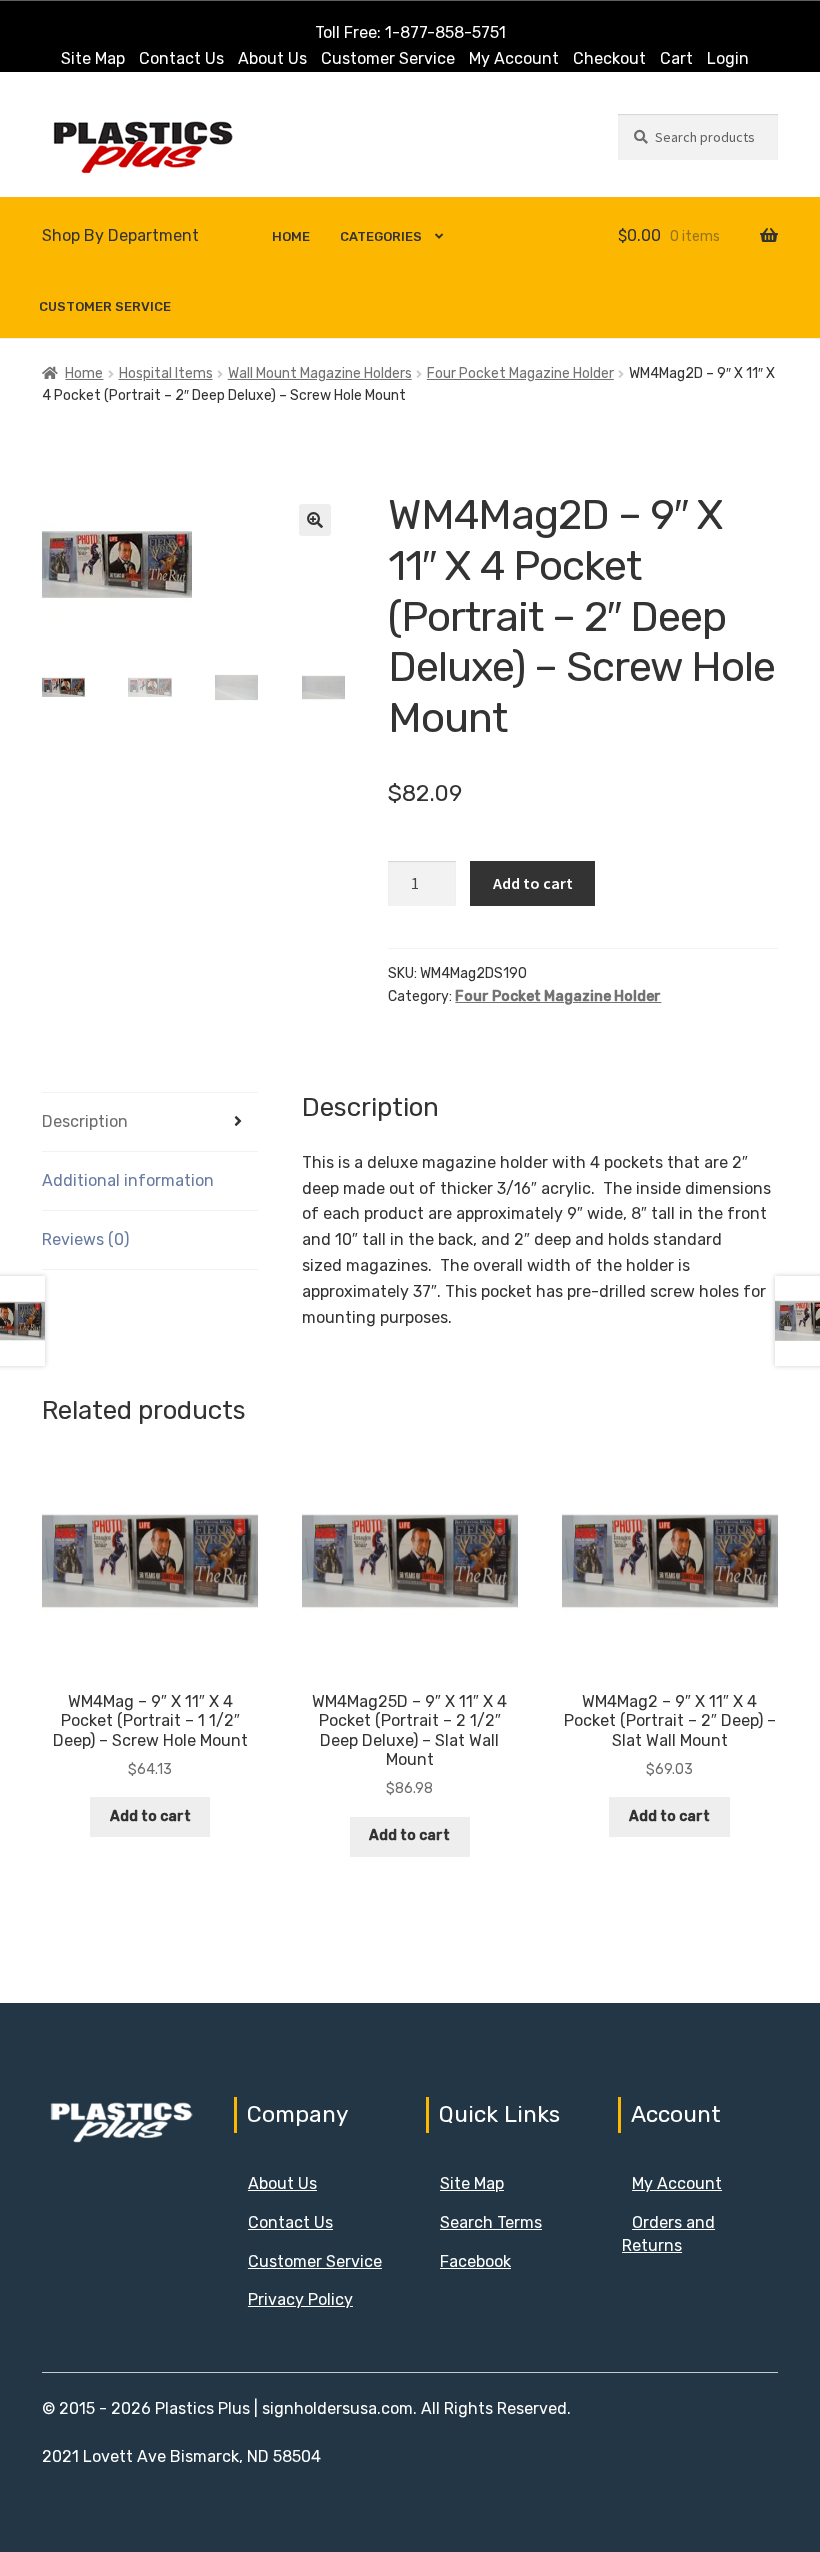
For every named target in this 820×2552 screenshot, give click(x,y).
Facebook (475, 2261)
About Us (272, 58)
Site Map (93, 58)
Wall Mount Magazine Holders (320, 373)
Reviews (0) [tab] (85, 1239)
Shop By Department (120, 235)
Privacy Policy (300, 2299)
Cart (676, 58)
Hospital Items (166, 373)
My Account (514, 58)
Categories (381, 236)
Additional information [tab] (128, 1180)
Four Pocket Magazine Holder (520, 373)
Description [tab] (85, 1121)
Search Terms (491, 2222)
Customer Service (388, 58)
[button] (315, 520)
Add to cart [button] (150, 1816)
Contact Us (181, 58)
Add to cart (533, 883)
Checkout (609, 58)
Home (291, 236)
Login (728, 58)
